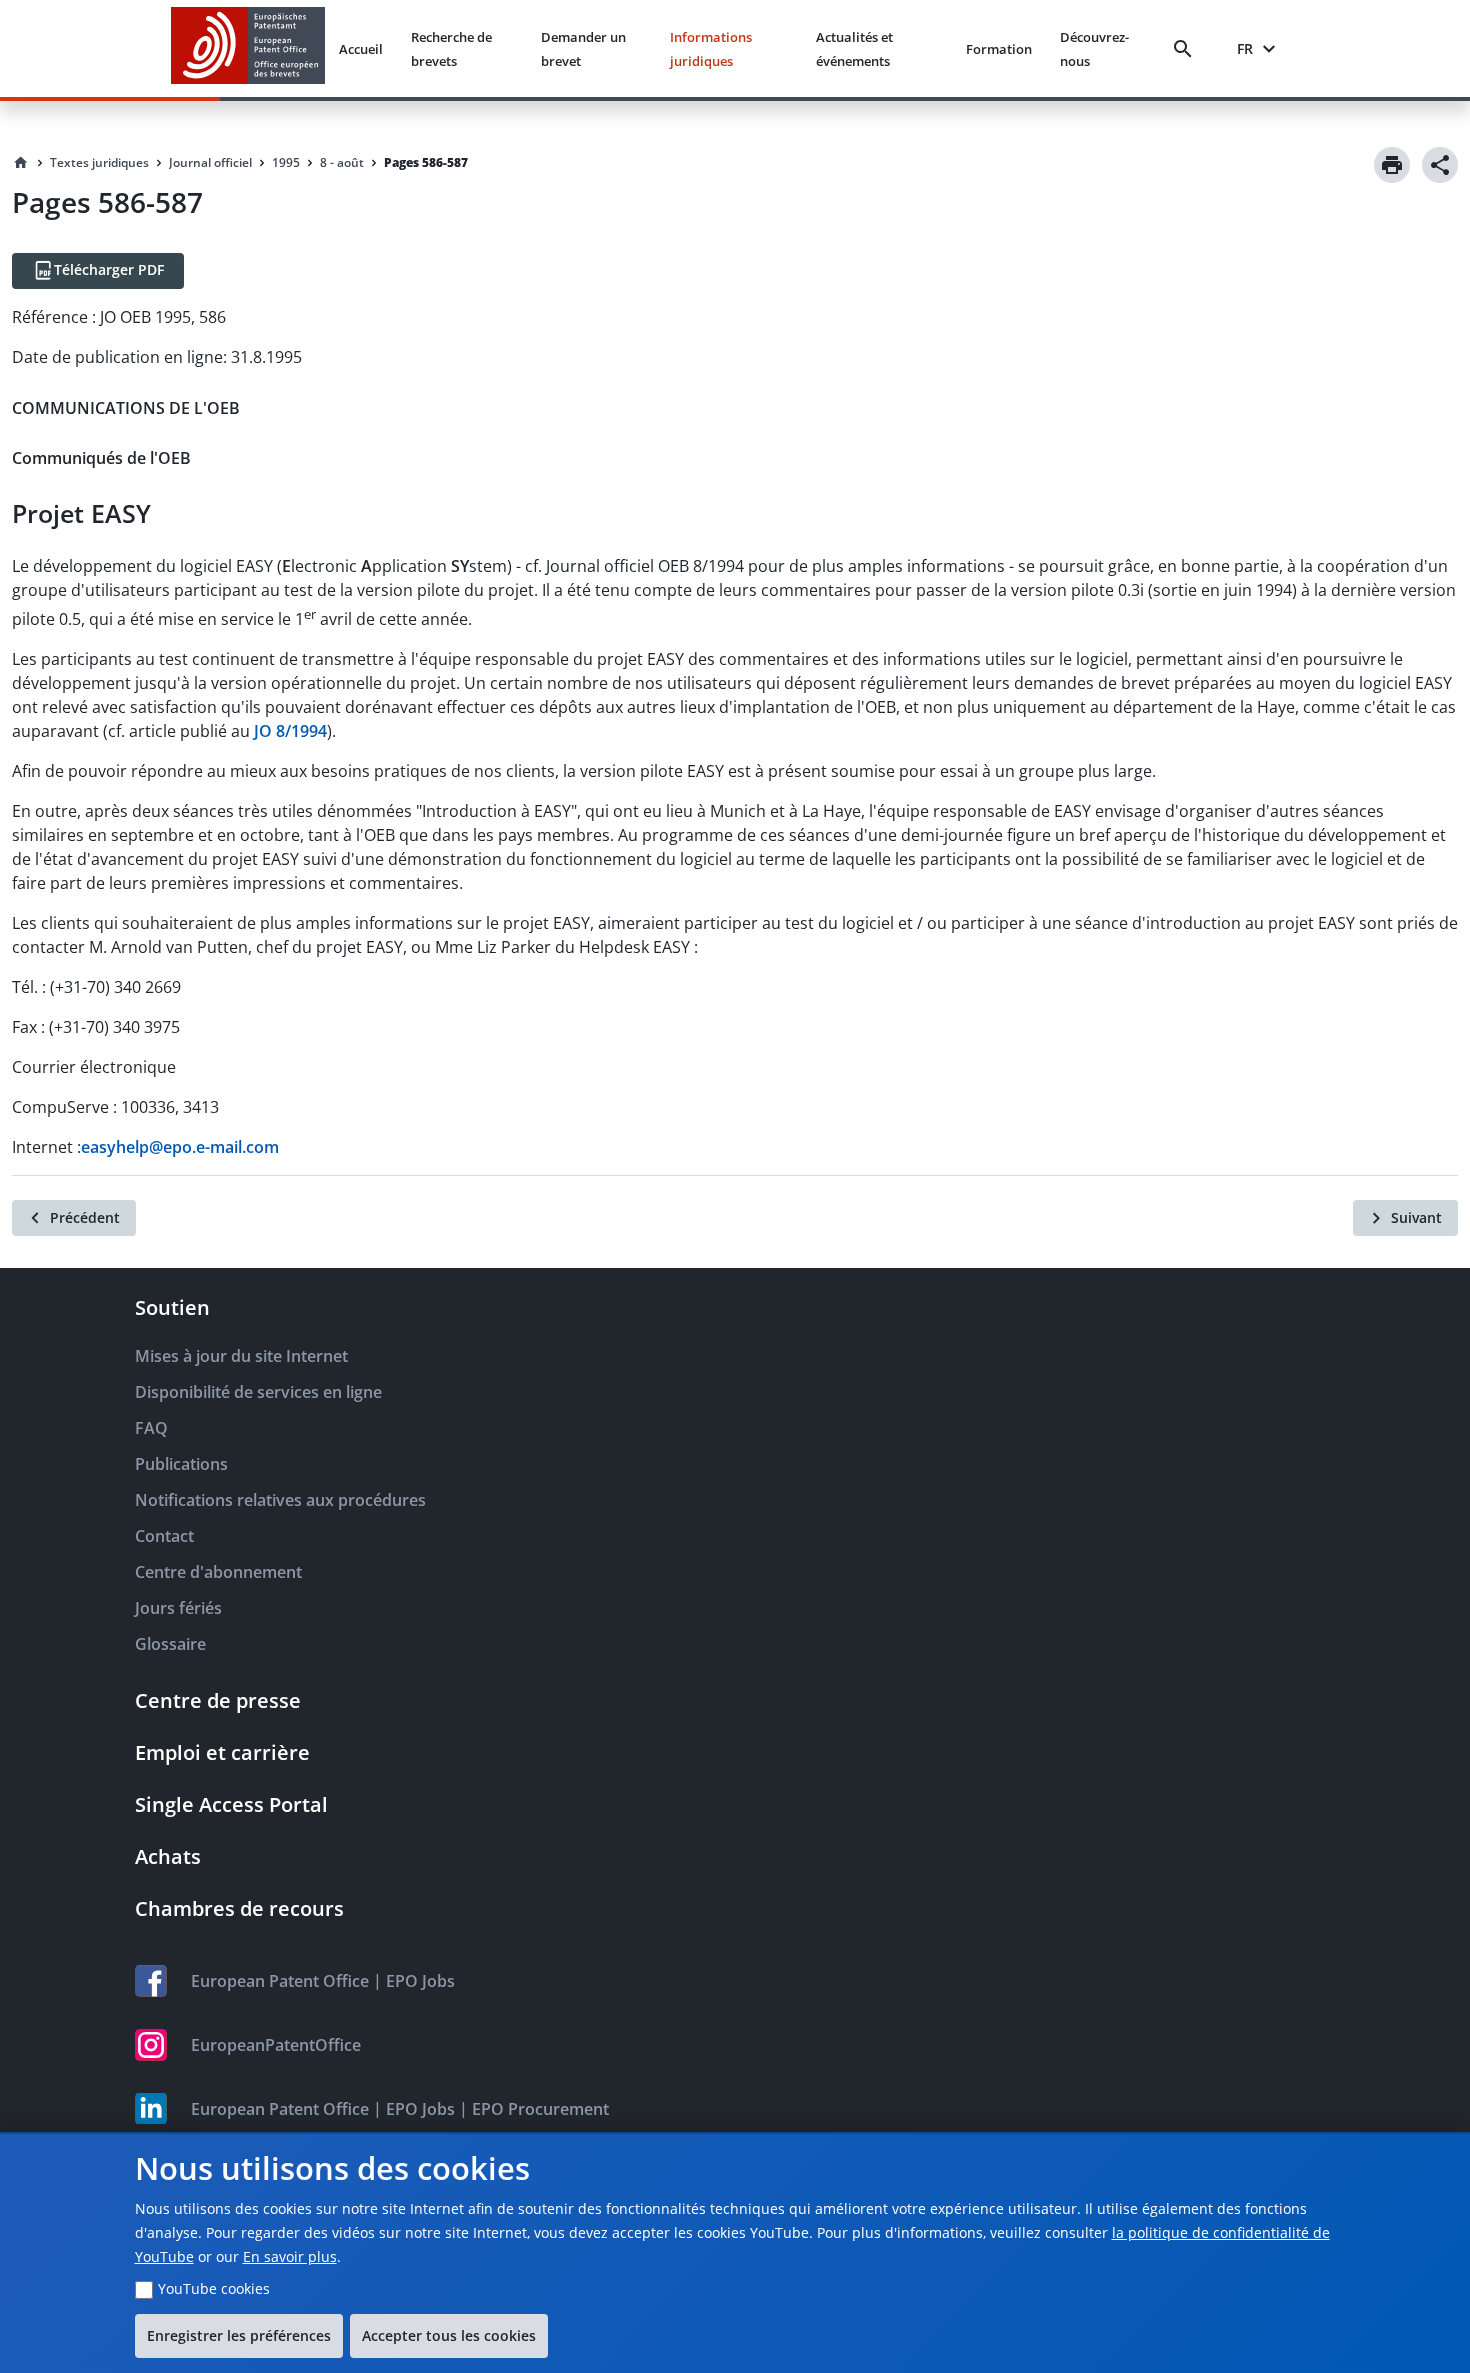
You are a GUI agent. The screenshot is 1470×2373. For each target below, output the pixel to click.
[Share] (1440, 165)
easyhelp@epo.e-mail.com (180, 1147)
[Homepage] (21, 163)
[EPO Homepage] (248, 48)
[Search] (1187, 49)
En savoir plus (290, 2256)
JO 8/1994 (290, 731)
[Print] (1392, 165)
